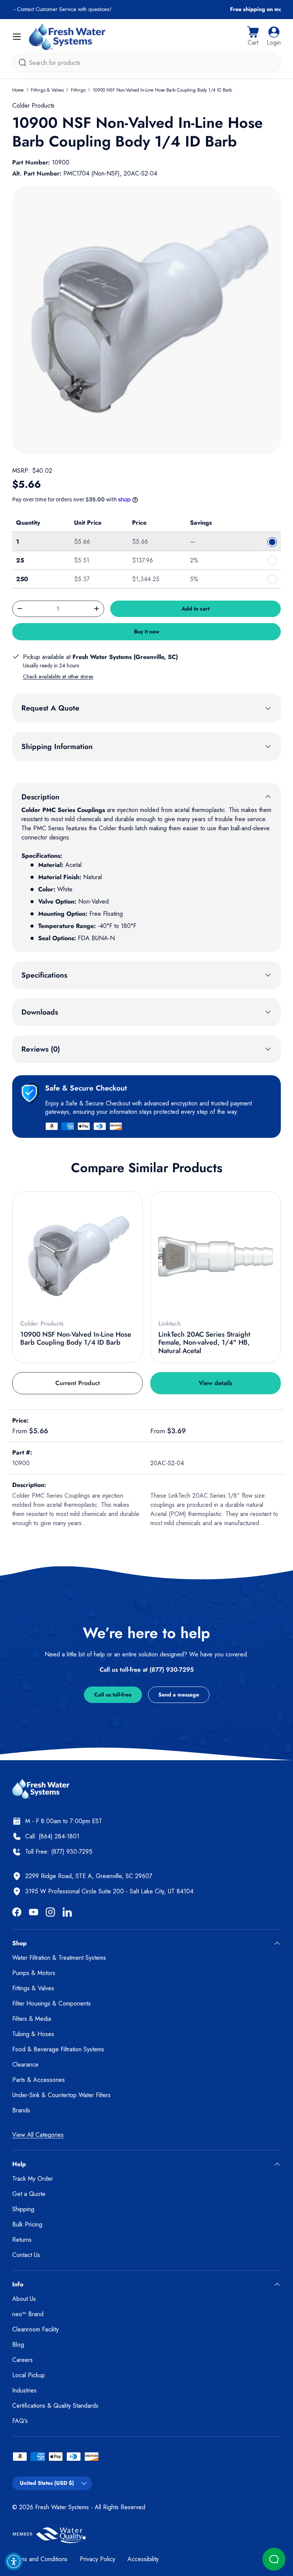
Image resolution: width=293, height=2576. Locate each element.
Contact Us (26, 2255)
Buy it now (147, 632)
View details (216, 1383)
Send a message (179, 1695)
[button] (253, 37)
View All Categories (38, 2135)
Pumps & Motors (34, 1973)
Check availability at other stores (58, 677)
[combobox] (146, 63)
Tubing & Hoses (33, 2034)
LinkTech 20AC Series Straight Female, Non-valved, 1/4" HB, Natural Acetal (204, 1343)
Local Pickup (29, 2375)
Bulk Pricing (27, 2224)
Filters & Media (32, 2019)
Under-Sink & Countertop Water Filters (61, 2095)
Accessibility (143, 2559)
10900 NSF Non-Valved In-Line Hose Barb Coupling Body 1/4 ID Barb (162, 90)
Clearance (25, 2065)
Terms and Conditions (40, 2559)
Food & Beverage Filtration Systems (58, 2049)
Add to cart (196, 609)
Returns (22, 2240)
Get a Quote (29, 2194)
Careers (23, 2360)
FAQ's (20, 2421)
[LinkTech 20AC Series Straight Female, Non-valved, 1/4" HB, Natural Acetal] (216, 1257)
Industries (24, 2390)
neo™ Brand (28, 2314)
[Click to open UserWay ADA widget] (14, 2562)
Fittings (78, 90)
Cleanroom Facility (35, 2329)
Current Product (78, 1383)
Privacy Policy (97, 2559)
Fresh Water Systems (62, 2507)
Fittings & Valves (47, 90)
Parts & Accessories (39, 2080)
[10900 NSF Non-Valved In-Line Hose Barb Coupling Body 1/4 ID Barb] (77, 1257)
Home (18, 90)
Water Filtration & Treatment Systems (59, 1958)
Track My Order (33, 2179)
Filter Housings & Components (52, 2003)
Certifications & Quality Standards (55, 2406)
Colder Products (33, 106)
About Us (24, 2299)
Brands (21, 2110)
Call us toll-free (113, 1695)
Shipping (23, 2209)
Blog (18, 2345)
